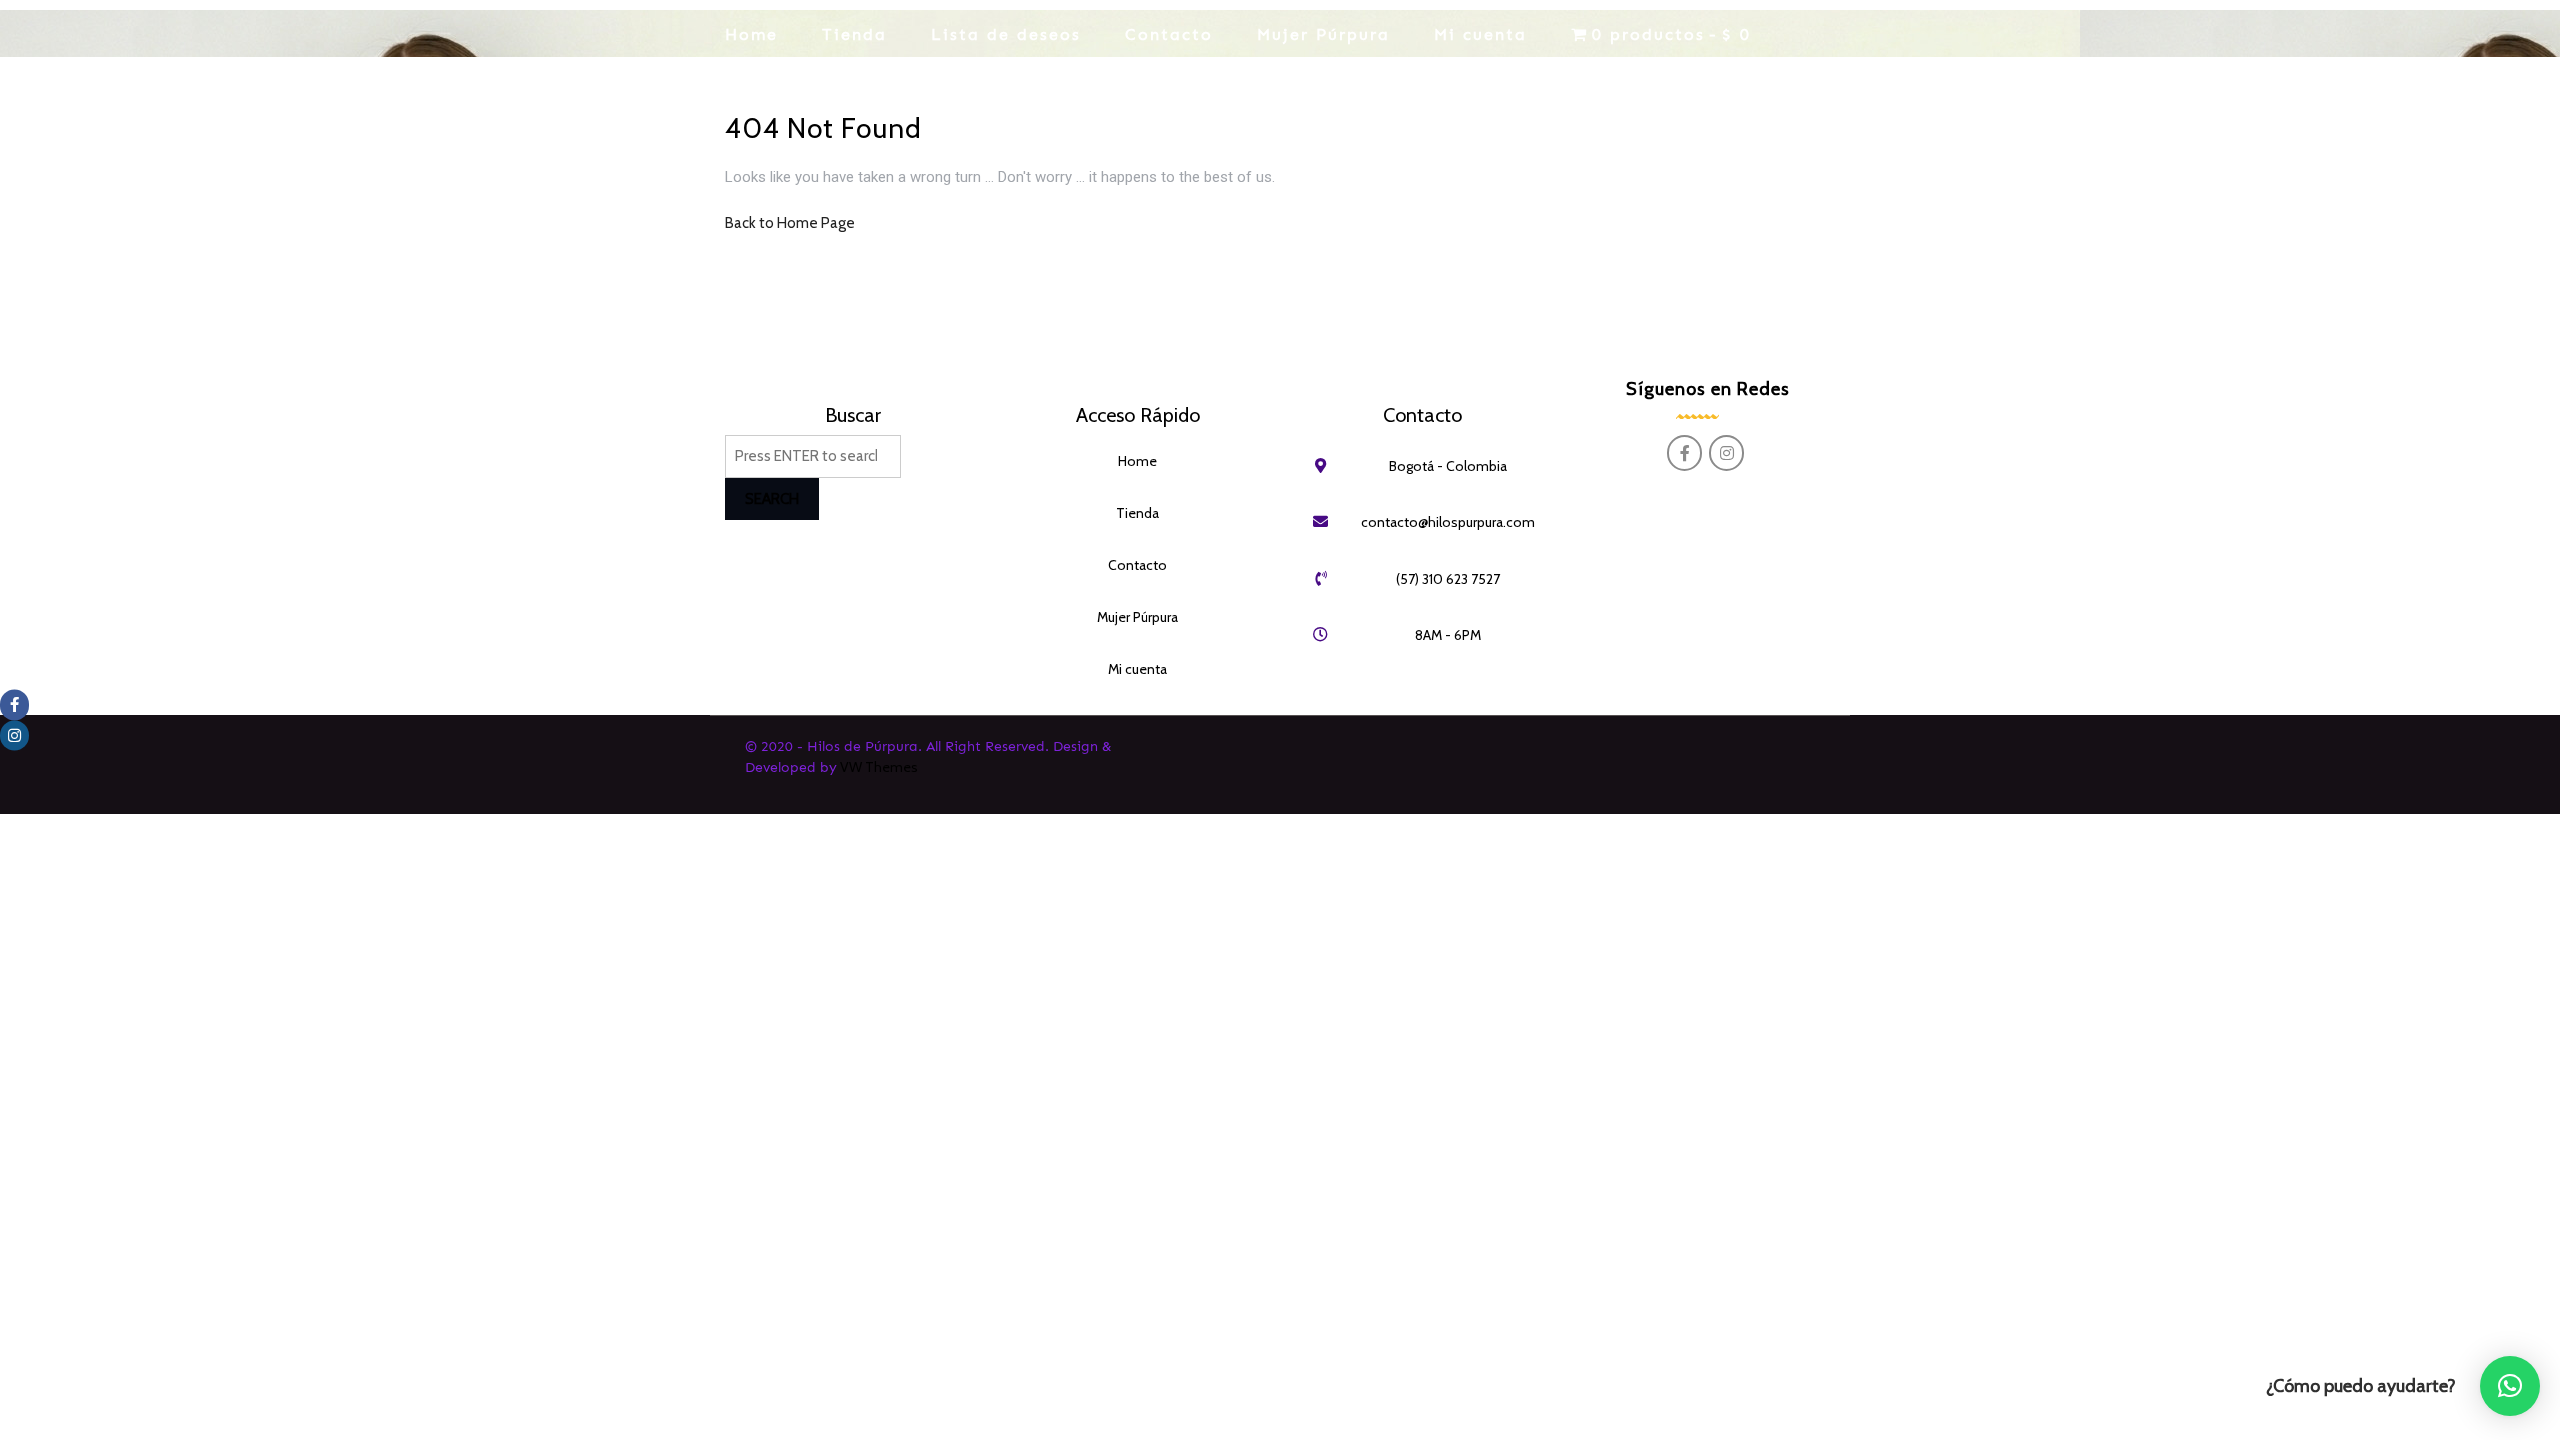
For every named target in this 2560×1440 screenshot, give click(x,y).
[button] (2510, 1386)
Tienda (854, 34)
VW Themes (877, 767)
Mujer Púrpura (1323, 34)
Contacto (1169, 34)
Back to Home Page (790, 223)
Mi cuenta (1480, 34)
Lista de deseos (1006, 34)
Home (751, 34)
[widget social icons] (1688, 454)
